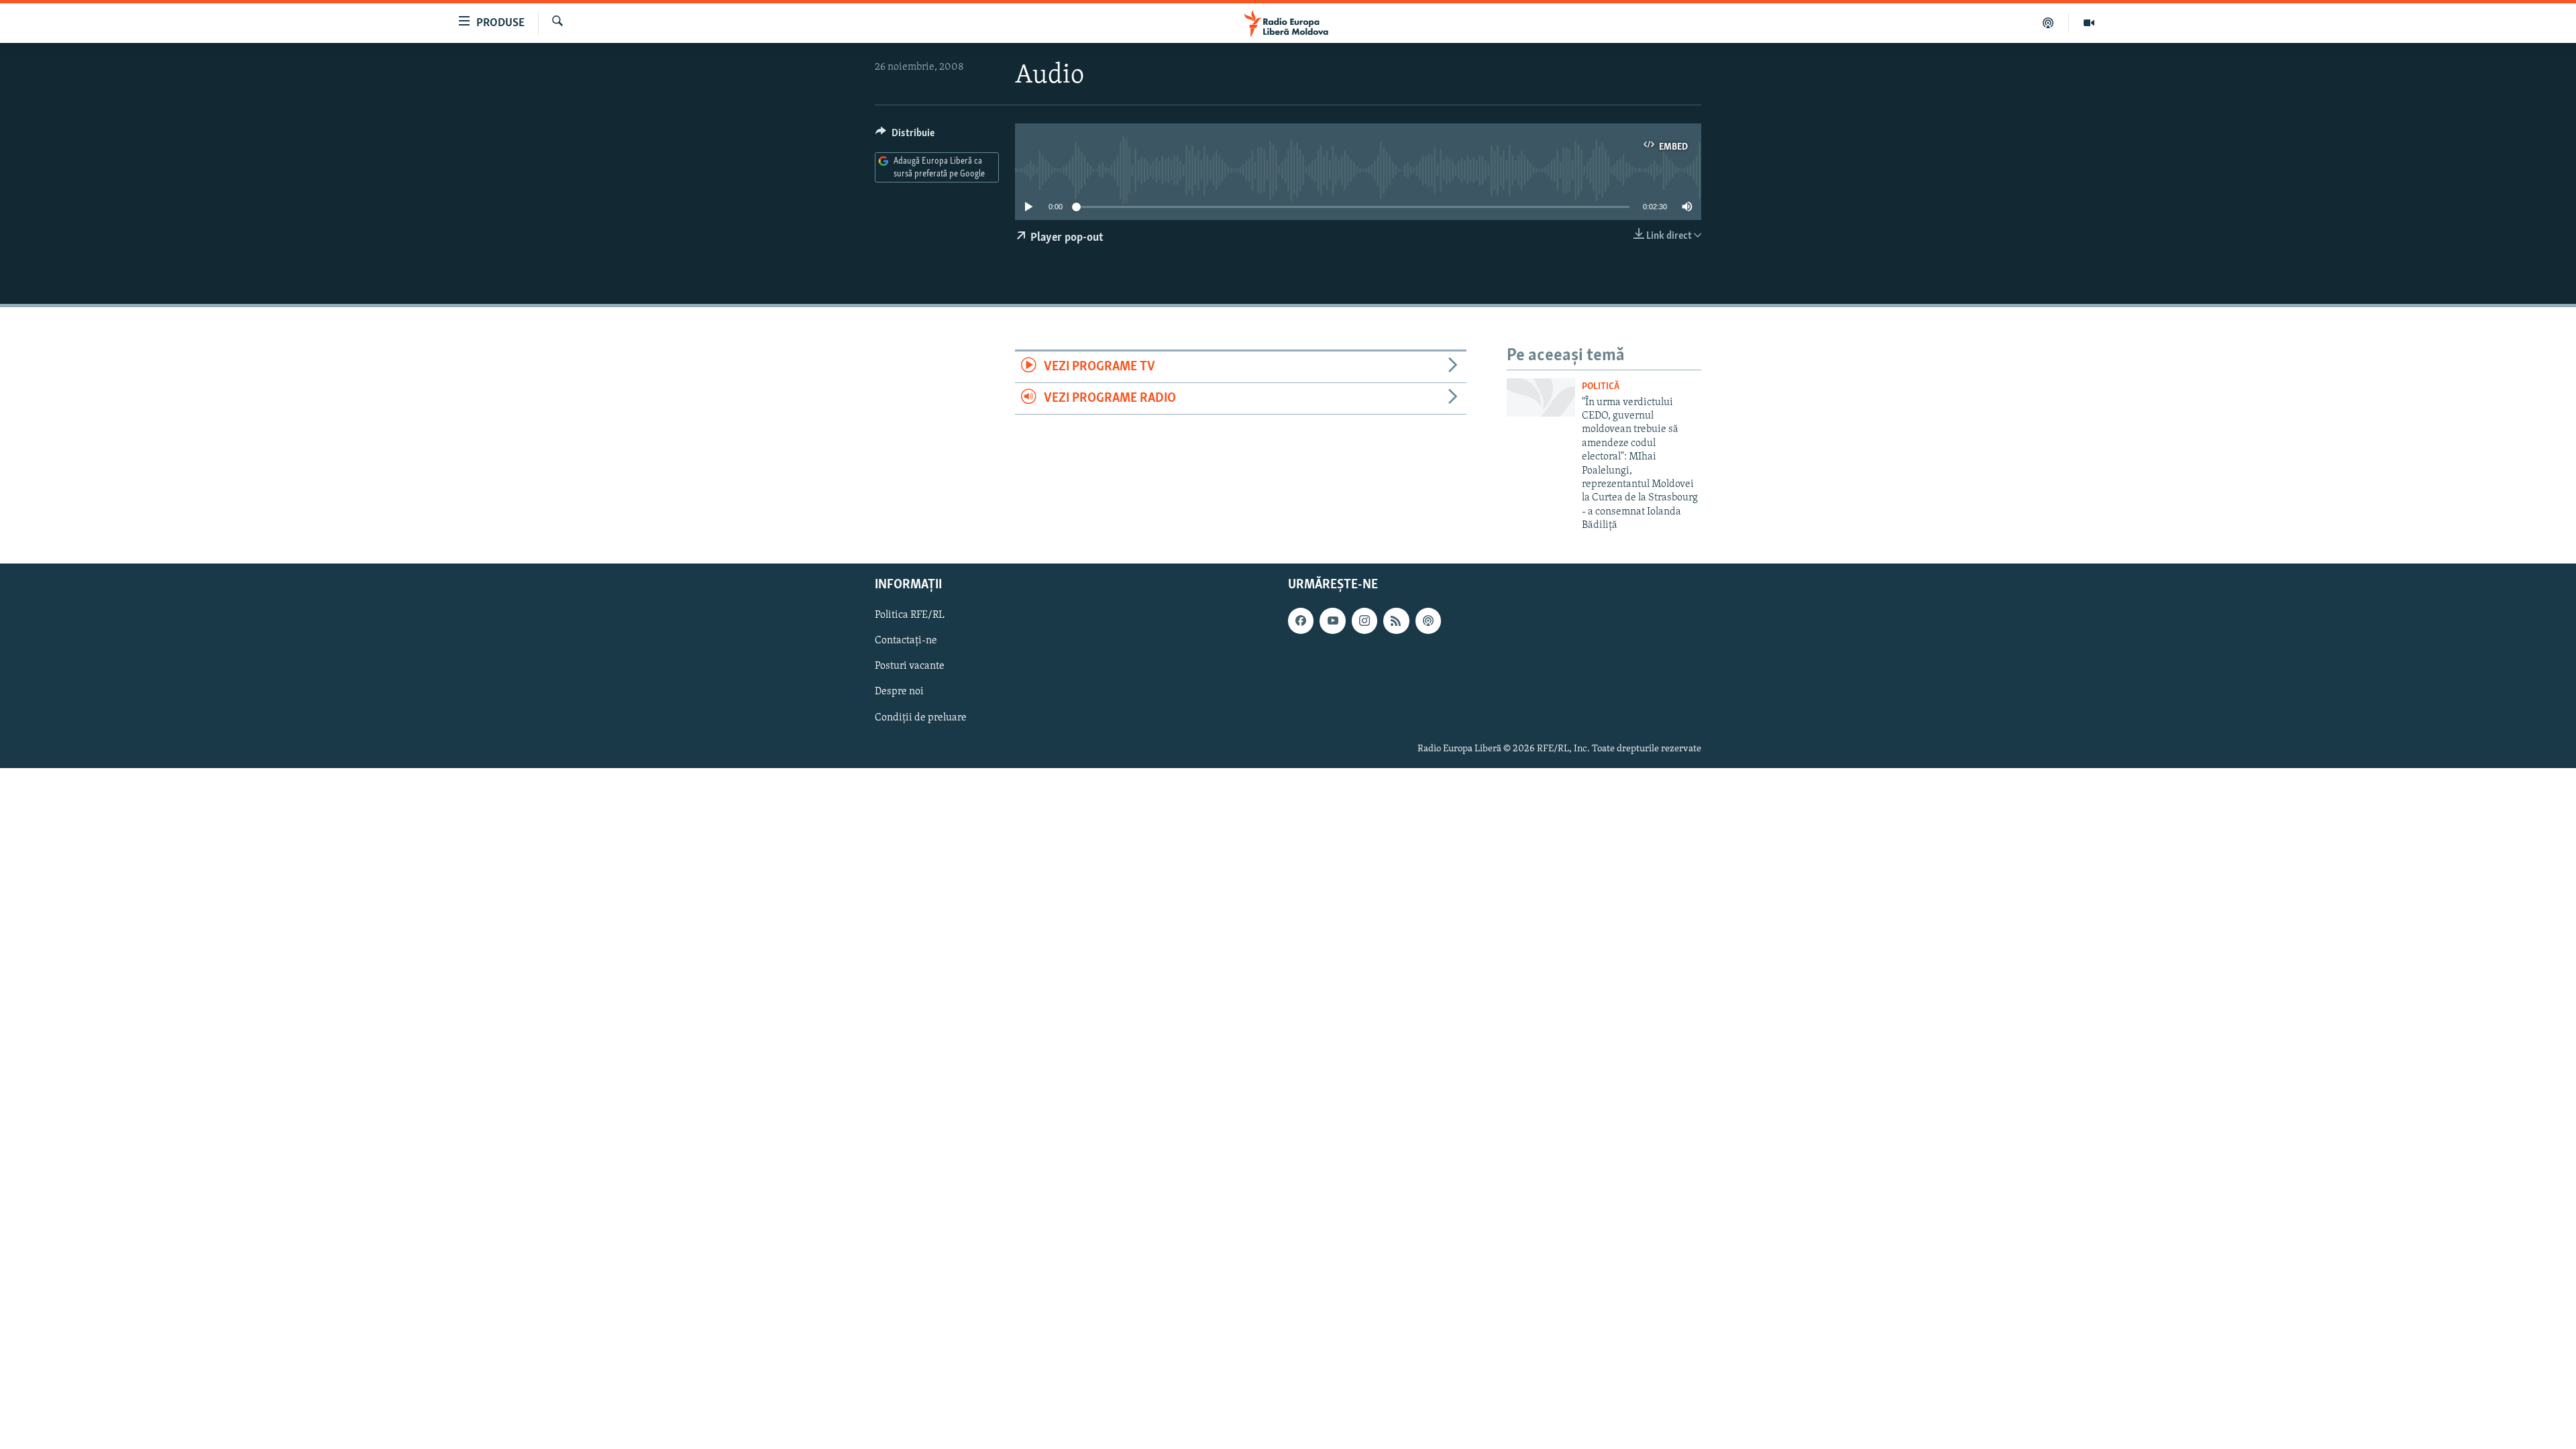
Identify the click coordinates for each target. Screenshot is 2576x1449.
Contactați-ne (906, 641)
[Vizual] (2089, 23)
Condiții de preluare (921, 717)
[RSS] (1396, 621)
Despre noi (899, 692)
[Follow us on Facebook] (1301, 621)
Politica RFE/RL (910, 615)
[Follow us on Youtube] (1332, 621)
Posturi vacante (910, 666)
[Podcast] (2048, 23)
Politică (1601, 387)
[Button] (905, 136)
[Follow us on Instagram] (1364, 621)
